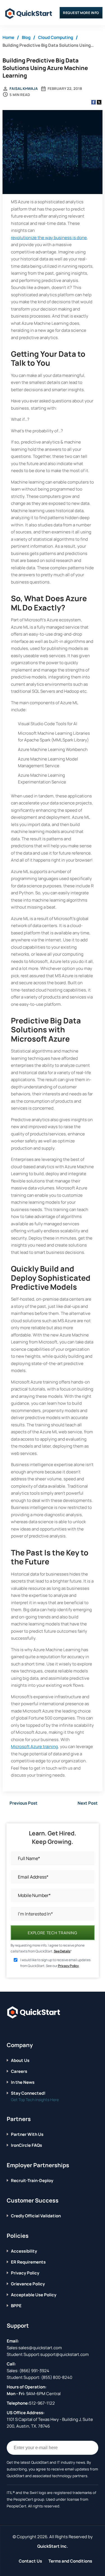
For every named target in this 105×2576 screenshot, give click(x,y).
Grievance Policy (28, 2284)
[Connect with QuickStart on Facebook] (9, 2029)
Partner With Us (27, 2134)
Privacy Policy (68, 1966)
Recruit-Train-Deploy (32, 2180)
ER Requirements (28, 2262)
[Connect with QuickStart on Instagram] (35, 2029)
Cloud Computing (56, 37)
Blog (26, 37)
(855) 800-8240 (57, 2377)
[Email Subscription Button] (91, 2448)
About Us (20, 2060)
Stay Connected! (28, 2093)
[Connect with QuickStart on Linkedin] (26, 2029)
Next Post (88, 1803)
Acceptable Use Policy (34, 2295)
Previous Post (24, 1803)
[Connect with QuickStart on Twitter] (18, 2029)
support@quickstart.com (65, 2354)
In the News (23, 2082)
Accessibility (24, 2251)
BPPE (16, 2306)
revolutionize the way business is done (49, 238)
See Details (62, 1951)
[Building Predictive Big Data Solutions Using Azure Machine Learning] (52, 153)
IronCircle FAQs (26, 2145)
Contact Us (30, 2561)
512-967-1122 (42, 2403)
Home (8, 37)
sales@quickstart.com (40, 2348)
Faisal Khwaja (24, 88)
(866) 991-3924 (34, 2371)
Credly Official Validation (36, 2216)
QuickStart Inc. (53, 2546)
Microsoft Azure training (34, 1747)
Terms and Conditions (70, 2561)
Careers (19, 2071)
